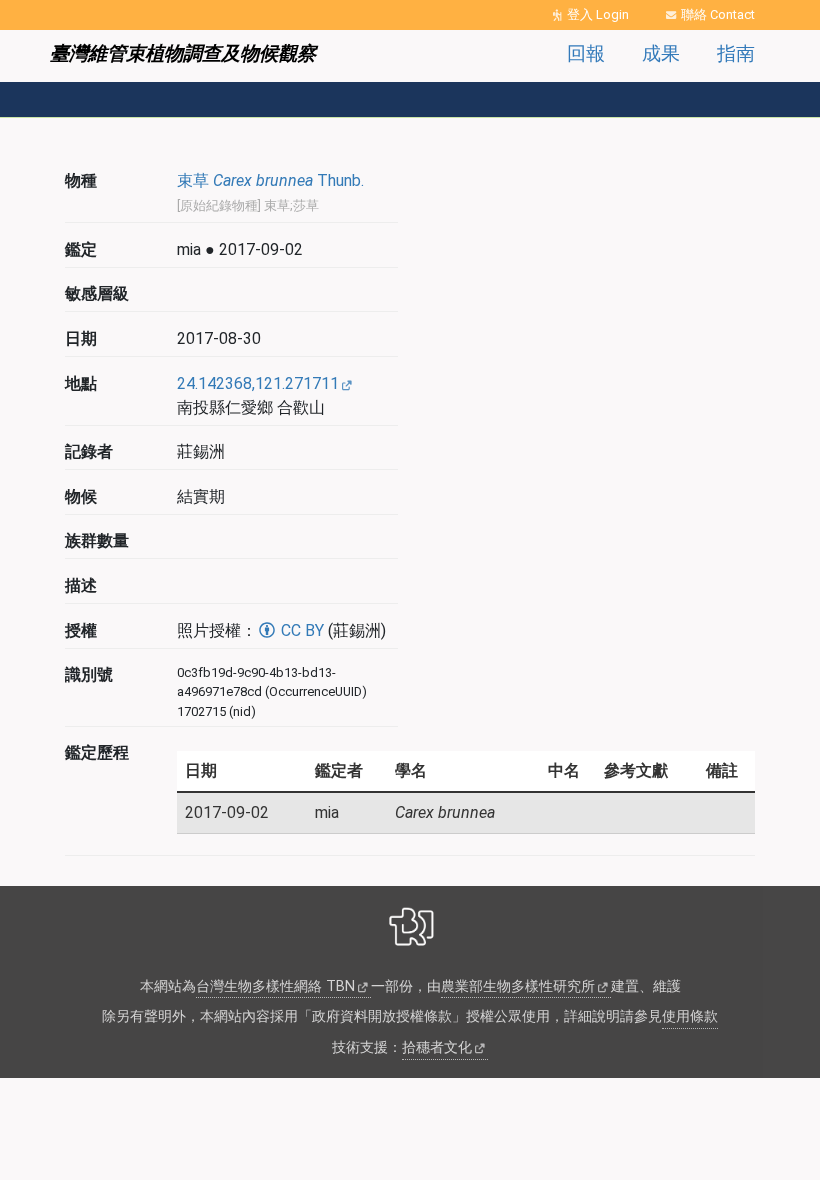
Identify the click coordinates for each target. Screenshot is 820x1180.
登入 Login (598, 14)
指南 (736, 53)
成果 (661, 53)
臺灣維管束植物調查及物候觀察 (183, 53)
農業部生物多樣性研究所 (518, 986)
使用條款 (690, 1016)
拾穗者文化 (437, 1047)
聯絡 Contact (718, 14)
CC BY (300, 630)
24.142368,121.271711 (258, 383)
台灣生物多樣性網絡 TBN (275, 986)
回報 (586, 53)
